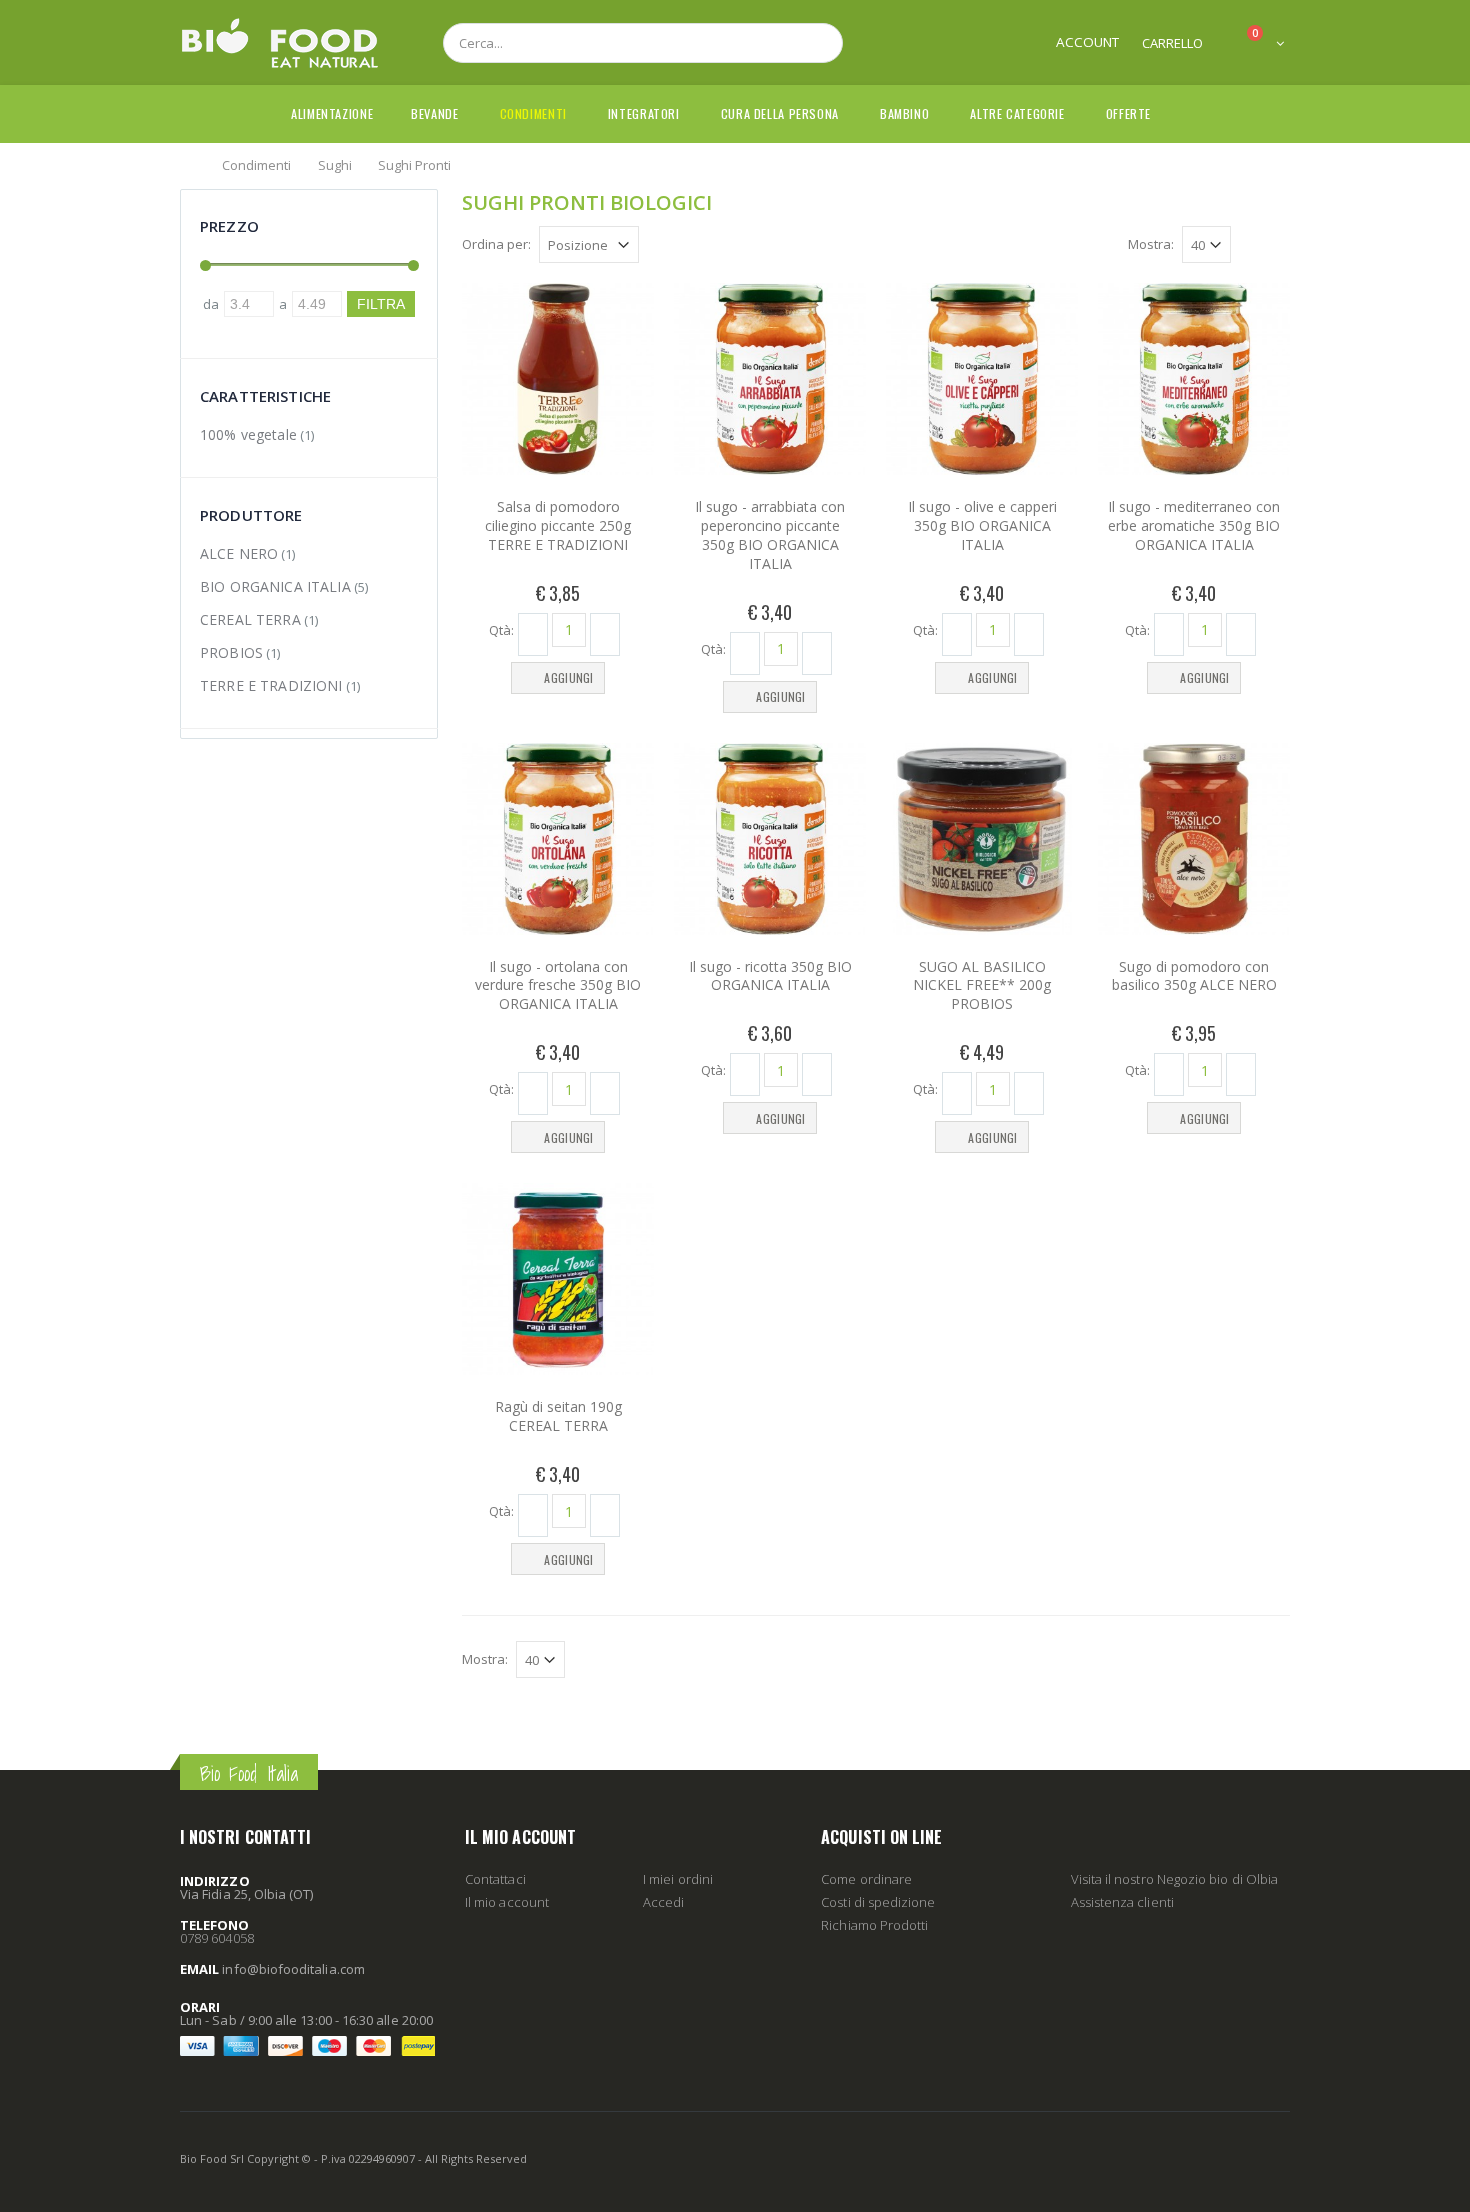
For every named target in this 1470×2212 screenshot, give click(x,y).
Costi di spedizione (878, 1902)
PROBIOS (231, 652)
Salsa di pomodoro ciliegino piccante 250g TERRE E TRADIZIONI (558, 525)
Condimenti (533, 113)
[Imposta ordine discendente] (651, 243)
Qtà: (501, 629)
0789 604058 (217, 1938)
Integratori (644, 113)
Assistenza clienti (1122, 1902)
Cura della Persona (780, 113)
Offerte (1128, 113)
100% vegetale (248, 434)
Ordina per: (496, 244)
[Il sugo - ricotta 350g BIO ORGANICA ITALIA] (770, 839)
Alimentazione (332, 113)
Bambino (904, 113)
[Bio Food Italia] (280, 43)
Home (187, 164)
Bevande (434, 113)
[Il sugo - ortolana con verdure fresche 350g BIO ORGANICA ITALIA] (558, 839)
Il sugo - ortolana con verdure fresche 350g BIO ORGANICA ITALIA (558, 985)
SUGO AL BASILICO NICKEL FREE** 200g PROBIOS (982, 985)
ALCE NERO (239, 553)
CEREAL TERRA (250, 619)
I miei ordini (678, 1879)
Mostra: (1151, 244)
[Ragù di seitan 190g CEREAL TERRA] (558, 1279)
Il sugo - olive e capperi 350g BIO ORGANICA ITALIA (982, 525)
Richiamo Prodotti (874, 1925)
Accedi (663, 1902)
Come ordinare (866, 1879)
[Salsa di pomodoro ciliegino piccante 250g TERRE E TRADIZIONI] (558, 379)
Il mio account (507, 1902)
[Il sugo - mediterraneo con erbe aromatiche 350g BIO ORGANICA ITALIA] (1194, 379)
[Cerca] (817, 43)
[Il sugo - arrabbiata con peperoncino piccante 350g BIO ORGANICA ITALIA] (770, 379)
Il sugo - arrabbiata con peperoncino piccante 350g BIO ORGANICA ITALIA (770, 535)
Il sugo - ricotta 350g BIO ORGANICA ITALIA (770, 976)
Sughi (335, 164)
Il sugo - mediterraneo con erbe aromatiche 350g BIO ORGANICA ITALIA (1194, 525)
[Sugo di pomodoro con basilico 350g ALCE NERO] (1194, 839)
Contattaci (495, 1879)
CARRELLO (1172, 43)
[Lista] (1279, 247)
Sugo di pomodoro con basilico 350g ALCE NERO (1194, 976)
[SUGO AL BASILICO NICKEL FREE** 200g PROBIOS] (982, 839)
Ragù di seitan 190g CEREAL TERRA (558, 1416)
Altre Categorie (1017, 113)
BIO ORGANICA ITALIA (275, 586)
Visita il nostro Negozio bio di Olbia (1174, 1879)
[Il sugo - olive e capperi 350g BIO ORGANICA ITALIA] (982, 379)
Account (1087, 42)
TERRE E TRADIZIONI (271, 685)
